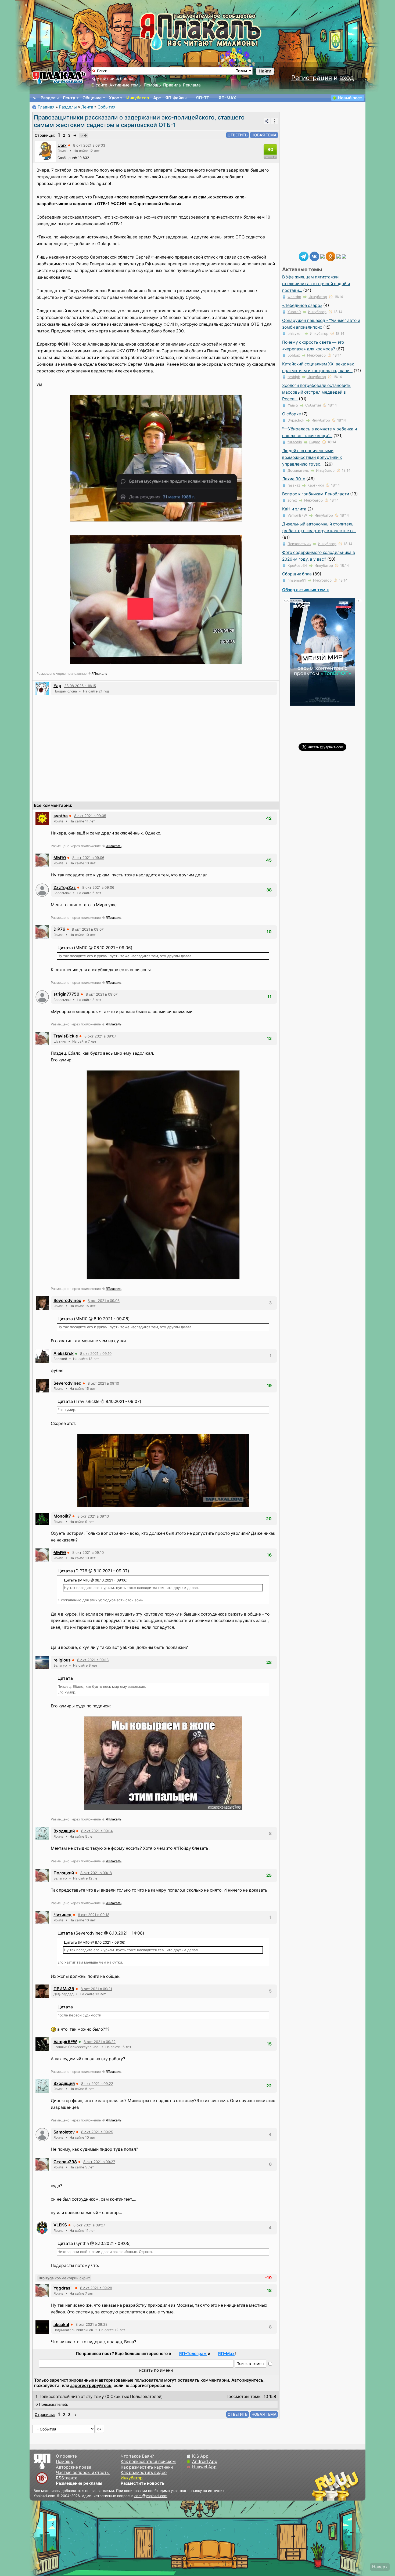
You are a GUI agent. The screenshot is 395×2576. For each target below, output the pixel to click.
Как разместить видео (144, 2472)
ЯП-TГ (202, 98)
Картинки (316, 485)
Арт (157, 98)
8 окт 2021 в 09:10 (96, 1354)
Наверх (380, 2567)
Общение (92, 98)
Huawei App (204, 2467)
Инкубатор (138, 98)
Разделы (50, 98)
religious (62, 1660)
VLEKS (60, 2225)
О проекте (66, 2456)
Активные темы (125, 85)
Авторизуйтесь (247, 2380)
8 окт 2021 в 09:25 (97, 2132)
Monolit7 (62, 1516)
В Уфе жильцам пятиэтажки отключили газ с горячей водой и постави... (316, 284)
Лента (69, 98)
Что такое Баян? (137, 2456)
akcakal (61, 2325)
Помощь (152, 85)
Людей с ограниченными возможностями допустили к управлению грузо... (312, 457)
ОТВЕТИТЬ (238, 135)
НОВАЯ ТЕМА (264, 135)
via (39, 384)
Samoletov (64, 2132)
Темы (241, 71)
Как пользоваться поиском (148, 2461)
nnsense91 (297, 580)
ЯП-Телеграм (193, 2354)
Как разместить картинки (147, 2467)
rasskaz (294, 485)
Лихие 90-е (294, 479)
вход (347, 78)
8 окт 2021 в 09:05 (90, 816)
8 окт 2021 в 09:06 (88, 858)
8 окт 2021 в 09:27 (99, 2162)
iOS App (200, 2456)
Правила (172, 85)
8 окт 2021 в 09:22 (100, 2042)
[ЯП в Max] (344, 256)
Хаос (114, 98)
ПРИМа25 (64, 1989)
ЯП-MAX (227, 98)
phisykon (295, 333)
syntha (61, 816)
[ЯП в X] (339, 256)
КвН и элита (294, 509)
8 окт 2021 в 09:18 (96, 1873)
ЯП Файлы (176, 98)
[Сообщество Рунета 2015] (336, 2486)
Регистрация (312, 78)
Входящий (64, 1831)
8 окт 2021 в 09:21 (96, 1989)
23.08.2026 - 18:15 (80, 686)
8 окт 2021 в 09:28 (96, 2288)
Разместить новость (143, 2483)
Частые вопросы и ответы (83, 2472)
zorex (292, 500)
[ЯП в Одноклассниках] (331, 256)
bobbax (294, 355)
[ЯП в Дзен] (322, 256)
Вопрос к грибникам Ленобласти (316, 494)
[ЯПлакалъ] (59, 77)
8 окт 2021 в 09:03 (89, 145)
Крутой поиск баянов (113, 79)
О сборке (292, 414)
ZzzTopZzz (65, 888)
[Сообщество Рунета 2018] (320, 2486)
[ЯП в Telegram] (304, 256)
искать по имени (156, 2370)
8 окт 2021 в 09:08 (104, 1301)
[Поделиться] (267, 121)
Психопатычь (299, 544)
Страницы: (45, 135)
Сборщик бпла (297, 574)
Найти (265, 71)
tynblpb (294, 377)
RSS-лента (67, 2478)
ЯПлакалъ (99, 674)
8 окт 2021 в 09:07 (88, 929)
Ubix (62, 145)
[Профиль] (45, 151)
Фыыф (293, 405)
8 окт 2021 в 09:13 (93, 1660)
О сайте (99, 85)
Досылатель (298, 470)
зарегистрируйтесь (91, 2385)
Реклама (192, 85)
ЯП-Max (226, 2354)
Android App (205, 2461)
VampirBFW (65, 2042)
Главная (46, 107)
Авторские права (74, 2467)
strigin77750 (66, 994)
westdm (294, 297)
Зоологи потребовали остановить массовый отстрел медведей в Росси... (316, 392)
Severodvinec (67, 1300)
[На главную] (34, 98)
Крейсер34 (297, 565)
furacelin (295, 442)
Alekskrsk (64, 1353)
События (107, 107)
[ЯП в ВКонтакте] (314, 256)
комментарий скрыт (64, 2278)
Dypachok (296, 420)
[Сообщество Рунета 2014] (352, 2486)
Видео (315, 442)
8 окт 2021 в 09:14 (97, 1831)
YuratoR (294, 312)
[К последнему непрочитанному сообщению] (84, 135)
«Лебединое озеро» (302, 305)
